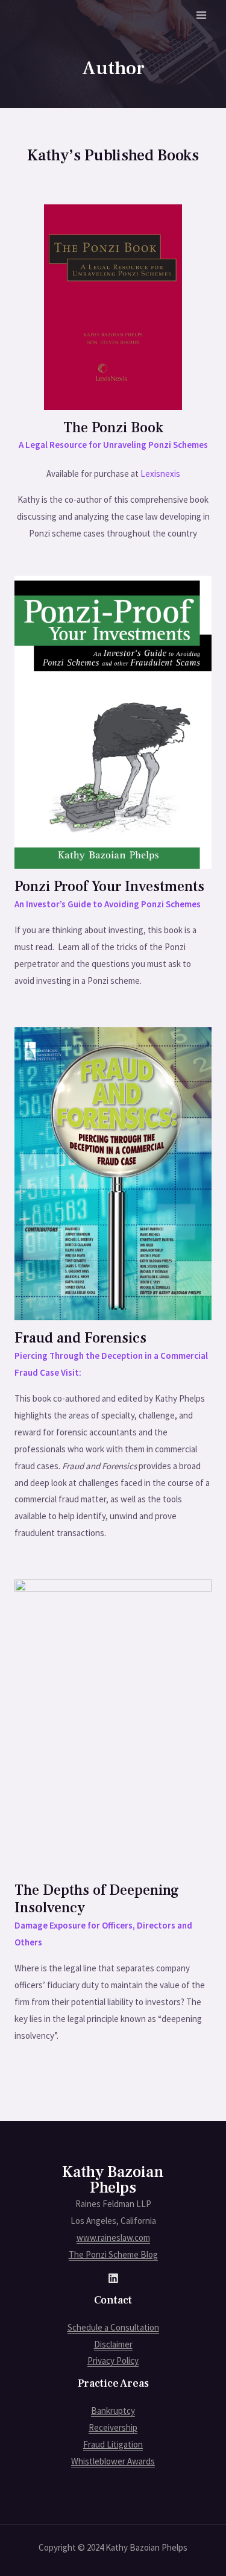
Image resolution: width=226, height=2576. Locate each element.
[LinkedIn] (113, 2278)
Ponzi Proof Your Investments (109, 886)
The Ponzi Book (113, 428)
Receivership (113, 2427)
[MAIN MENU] (202, 15)
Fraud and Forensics (80, 1338)
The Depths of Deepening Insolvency (97, 1899)
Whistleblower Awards (113, 2461)
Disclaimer (113, 2344)
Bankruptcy (113, 2411)
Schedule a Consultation (113, 2327)
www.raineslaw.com (113, 2237)
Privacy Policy (113, 2360)
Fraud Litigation (113, 2444)
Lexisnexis (160, 474)
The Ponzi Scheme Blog (113, 2254)
